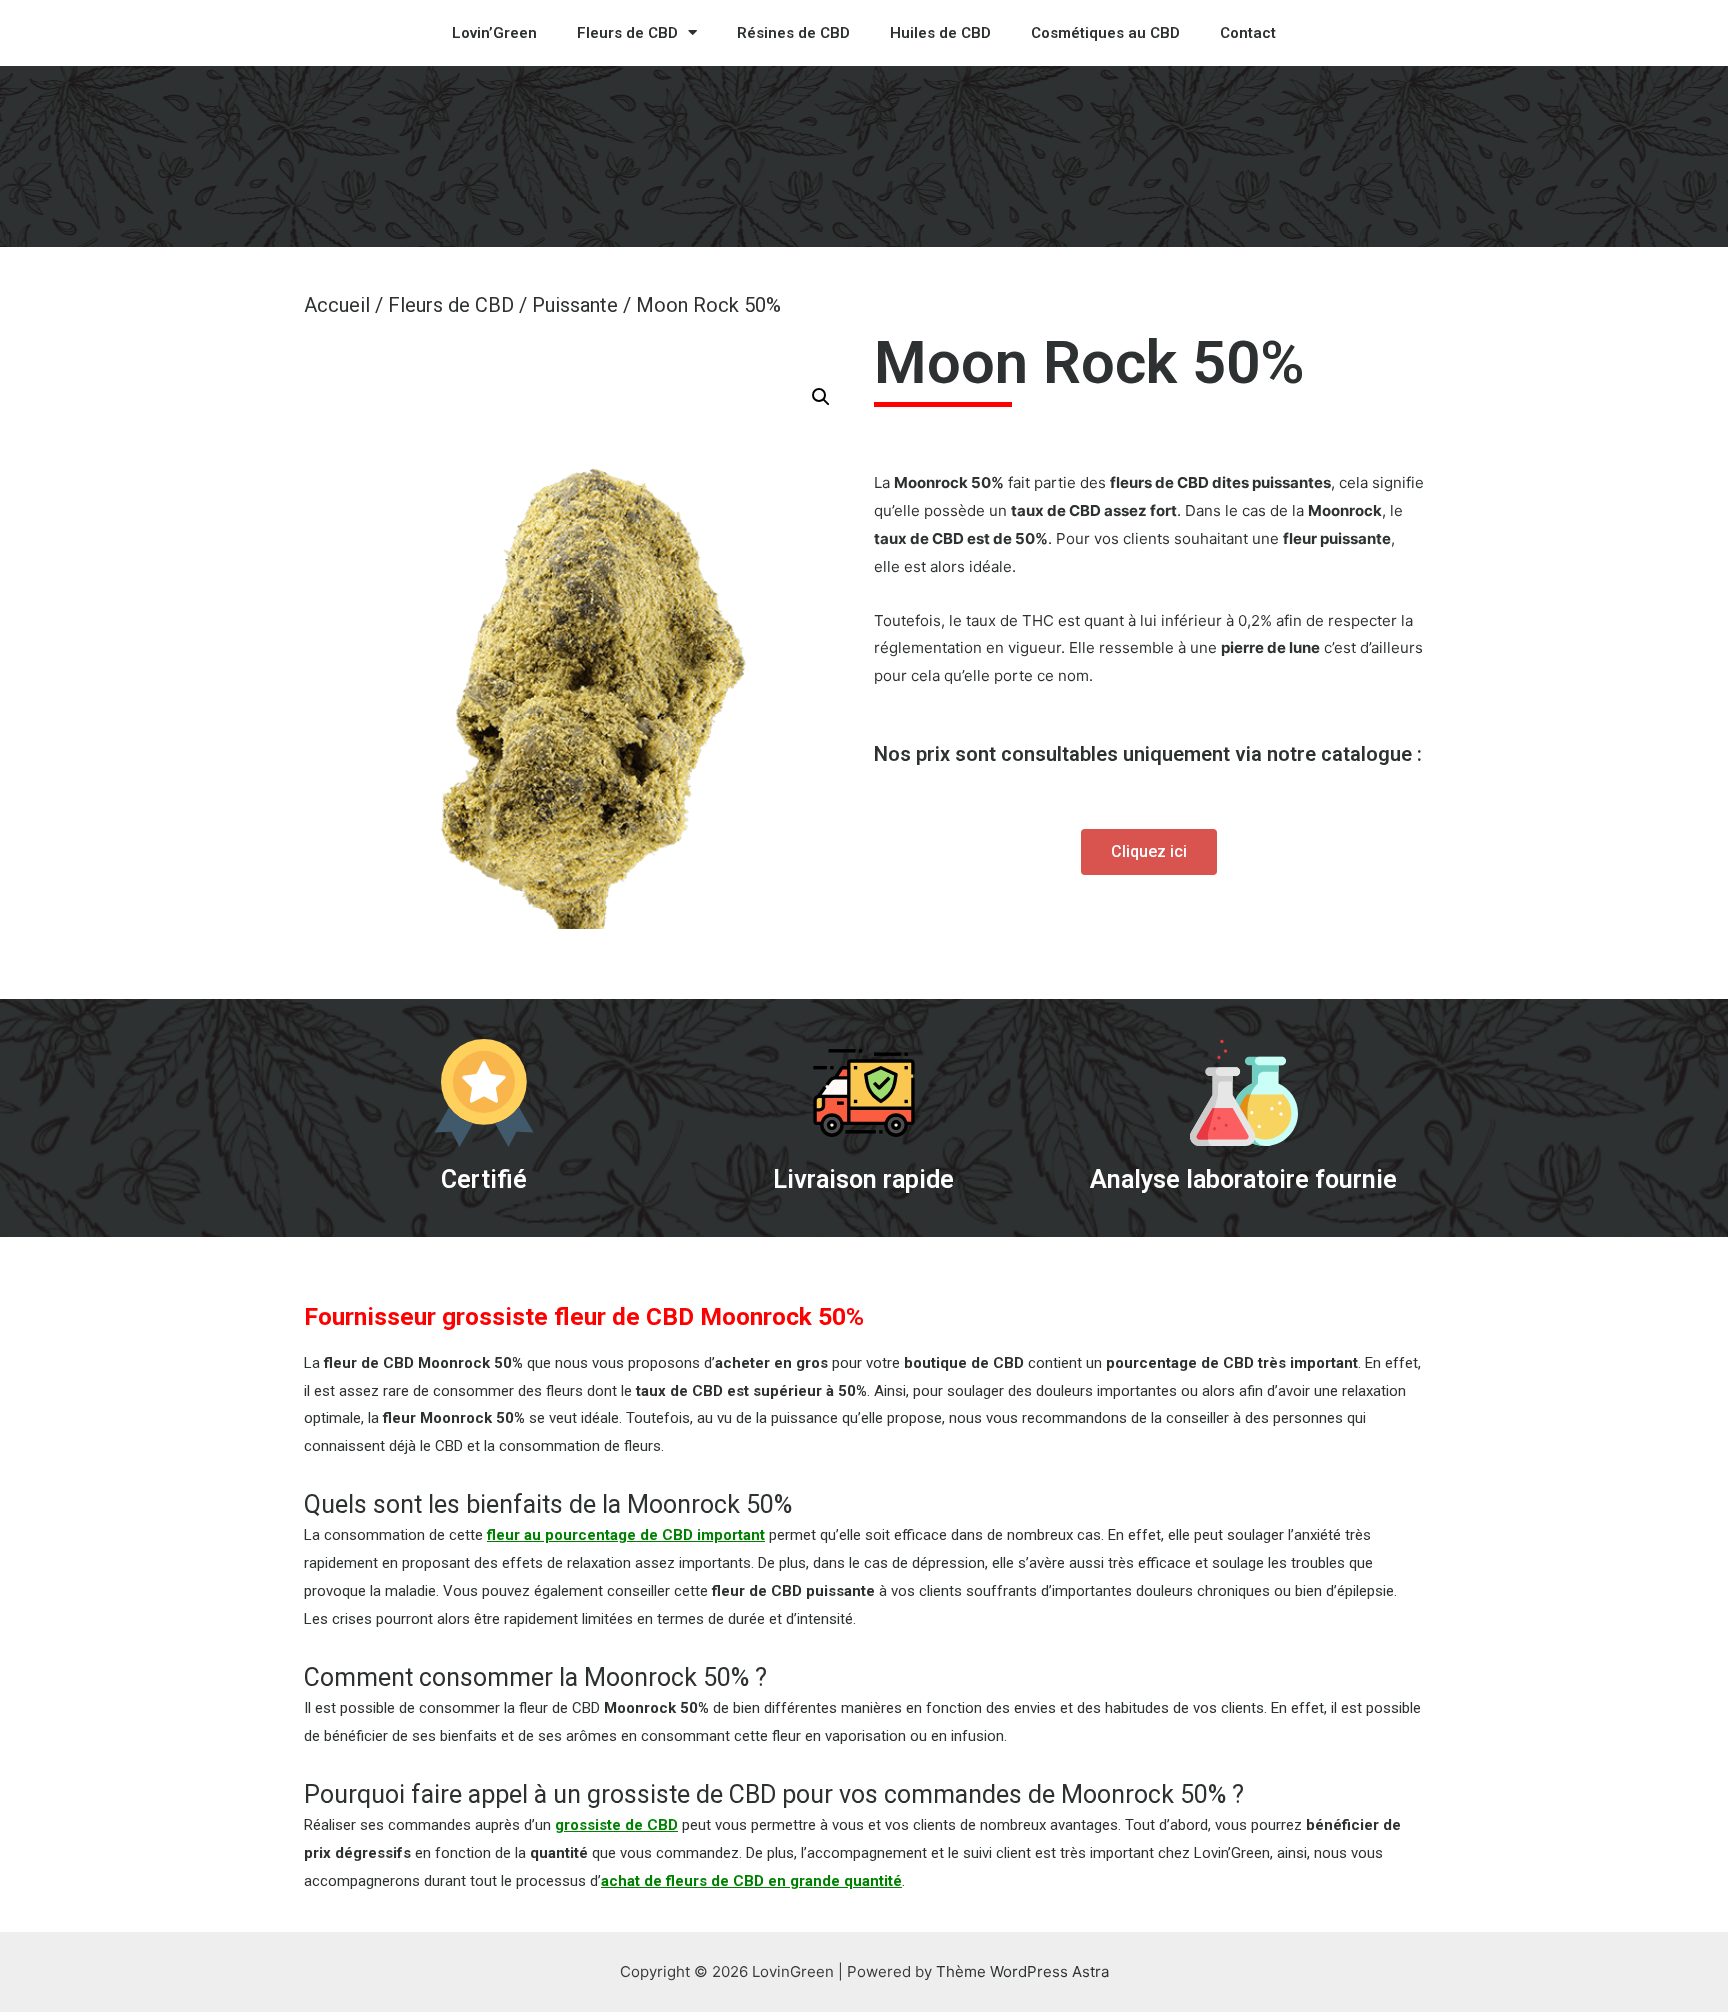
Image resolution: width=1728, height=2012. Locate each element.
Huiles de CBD (940, 33)
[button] (1149, 852)
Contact (1248, 33)
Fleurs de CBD (627, 33)
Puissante (575, 305)
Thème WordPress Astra (1022, 1971)
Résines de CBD (793, 33)
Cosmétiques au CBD (1105, 33)
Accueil (337, 305)
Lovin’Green (494, 33)
